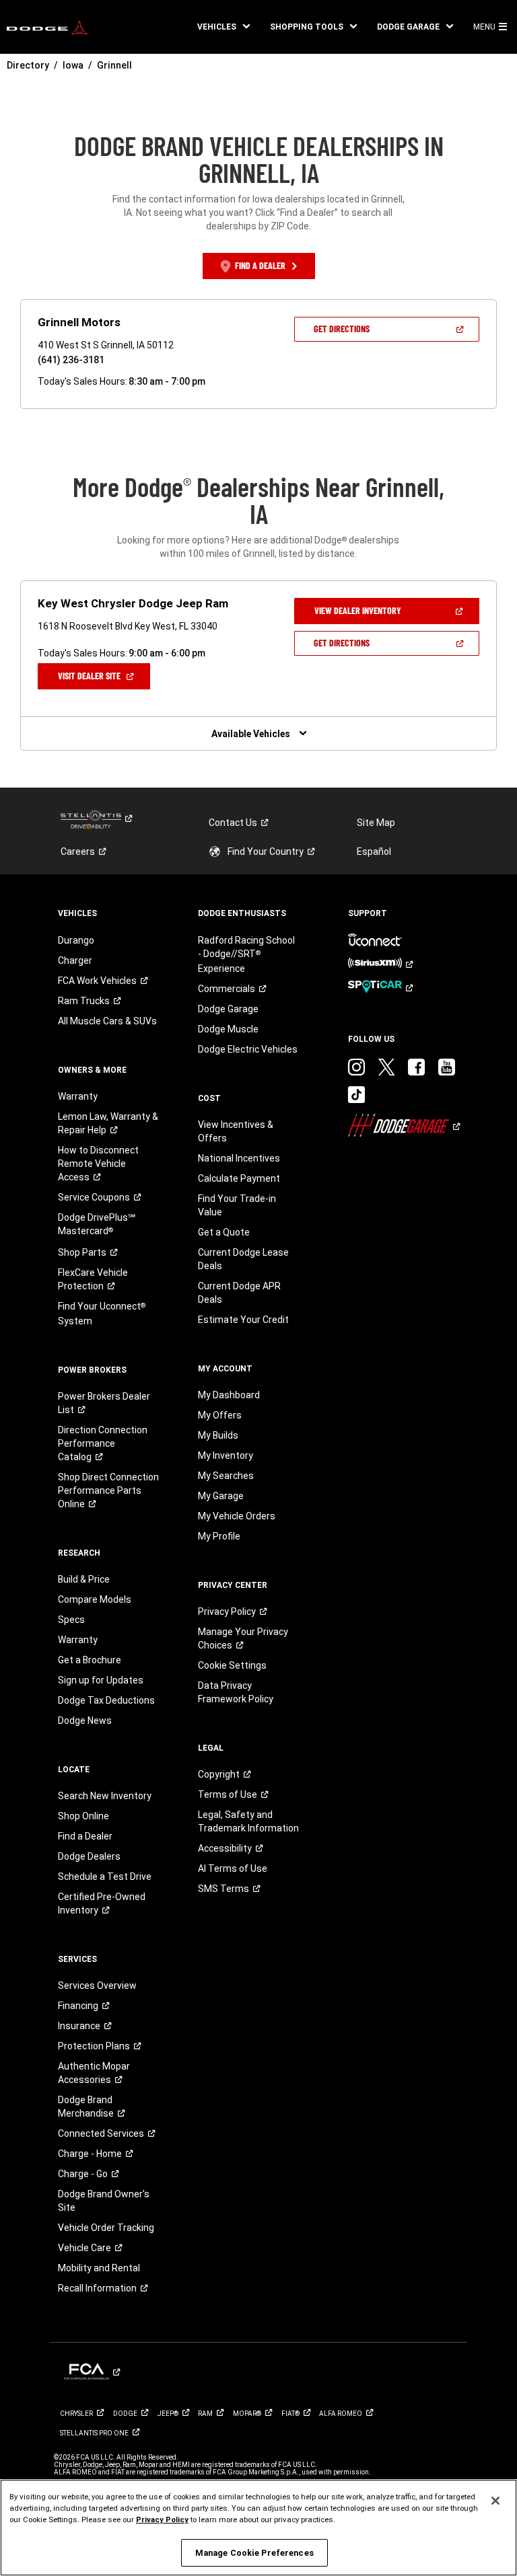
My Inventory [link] (226, 1455)
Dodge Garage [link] (228, 1009)
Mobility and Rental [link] (99, 2268)
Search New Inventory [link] (105, 1796)
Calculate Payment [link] (239, 1178)
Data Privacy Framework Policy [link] (236, 1692)
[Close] (495, 2501)
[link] (47, 27)
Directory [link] (28, 65)
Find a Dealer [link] (85, 1836)
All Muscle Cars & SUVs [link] (107, 1021)
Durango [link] (76, 940)
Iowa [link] (73, 65)
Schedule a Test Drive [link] (105, 1877)
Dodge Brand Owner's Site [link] (104, 2201)
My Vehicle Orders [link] (237, 1516)
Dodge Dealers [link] (89, 1856)
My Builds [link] (218, 1435)
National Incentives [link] (239, 1158)
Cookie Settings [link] (232, 1665)
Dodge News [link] (85, 1720)
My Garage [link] (221, 1496)
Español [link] (374, 851)
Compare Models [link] (95, 1599)
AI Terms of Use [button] (233, 1868)
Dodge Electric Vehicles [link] (248, 1049)
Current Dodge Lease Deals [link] (243, 1259)
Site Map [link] (376, 823)
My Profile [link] (219, 1536)
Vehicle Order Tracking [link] (106, 2228)
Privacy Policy (162, 2520)
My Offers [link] (220, 1415)
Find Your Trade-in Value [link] (237, 1205)
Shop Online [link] (83, 1816)
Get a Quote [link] (224, 1232)
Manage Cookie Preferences (254, 2553)
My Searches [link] (226, 1476)
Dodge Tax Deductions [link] (106, 1700)
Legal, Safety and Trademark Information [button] (248, 1821)
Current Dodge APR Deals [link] (239, 1293)
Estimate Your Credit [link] (243, 1320)
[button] (223, 27)
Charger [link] (75, 960)
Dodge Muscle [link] (228, 1029)
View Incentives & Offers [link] (236, 1131)
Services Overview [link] (97, 1985)
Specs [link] (71, 1620)
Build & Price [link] (84, 1579)
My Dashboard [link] (229, 1395)
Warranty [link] (78, 1096)
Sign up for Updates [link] (101, 1680)
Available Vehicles (251, 734)
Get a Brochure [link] (90, 1660)
